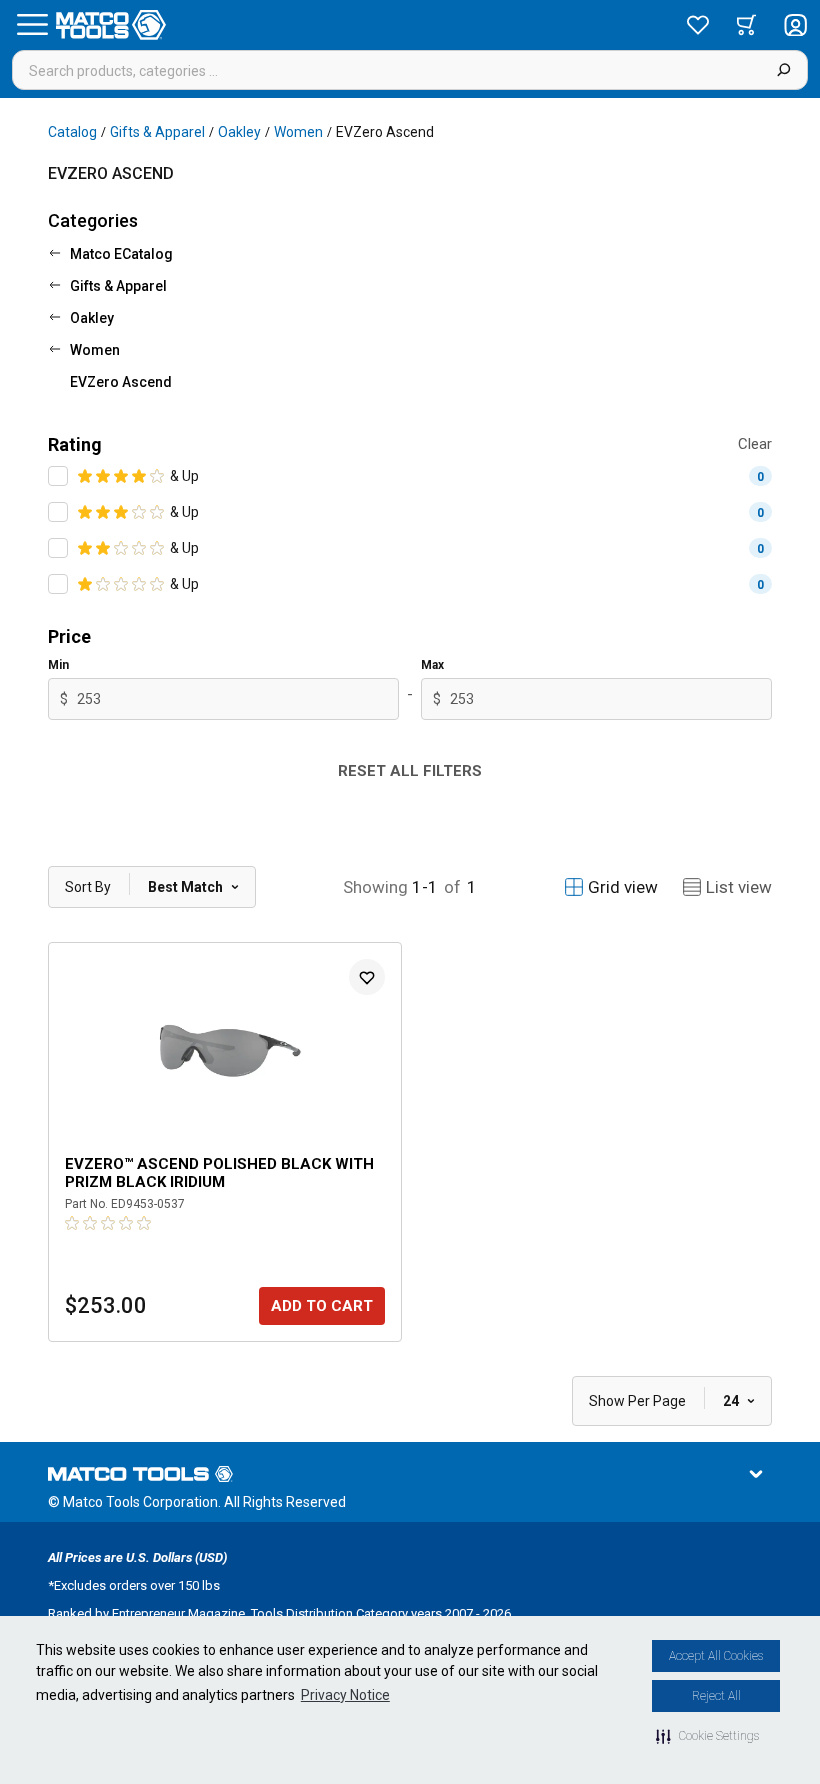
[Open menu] (32, 25)
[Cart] (746, 25)
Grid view (623, 887)
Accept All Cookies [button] (716, 1656)
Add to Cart (322, 1306)
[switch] (58, 476)
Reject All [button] (716, 1696)
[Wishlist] (698, 25)
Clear (755, 444)
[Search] (783, 70)
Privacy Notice (345, 1695)
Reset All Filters (410, 771)
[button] (707, 1736)
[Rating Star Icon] (86, 476)
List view (739, 887)
